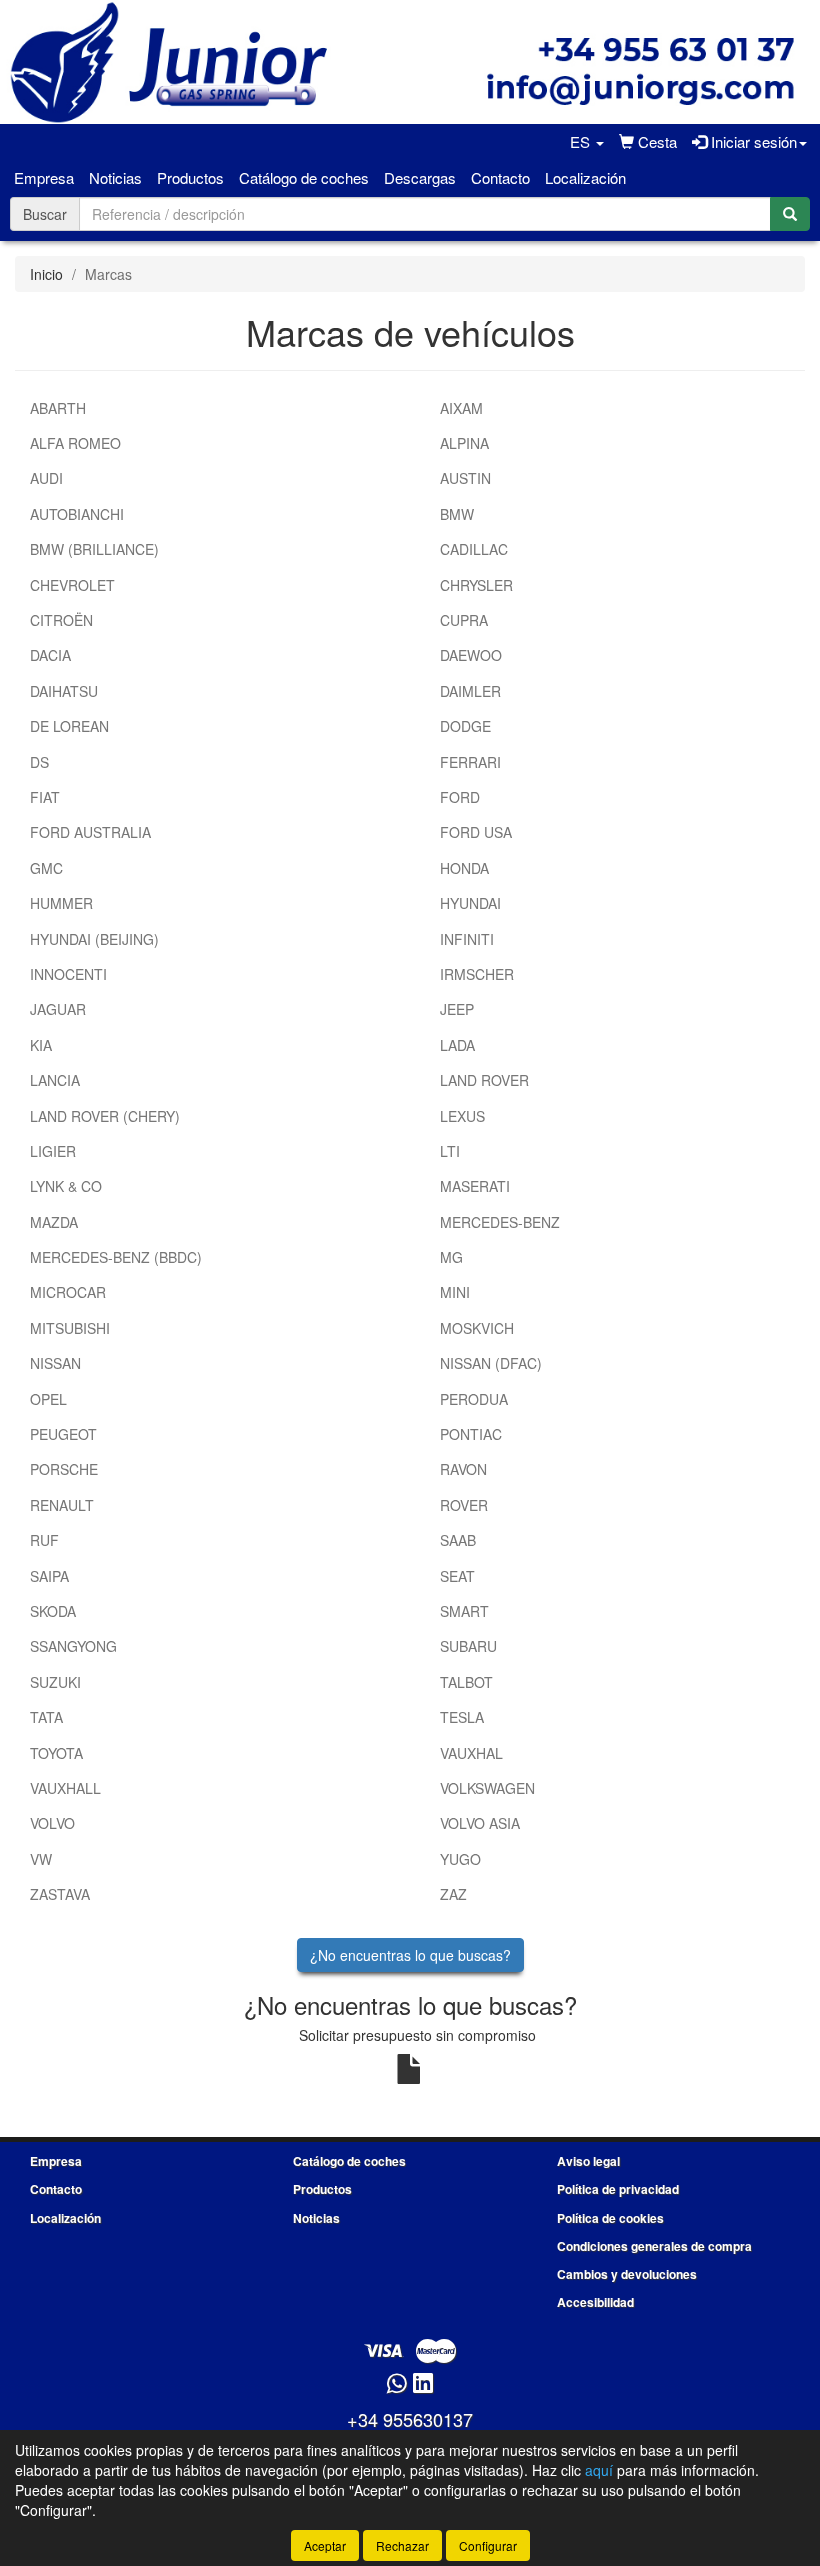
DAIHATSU (64, 691)
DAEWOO (471, 655)
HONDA (464, 868)
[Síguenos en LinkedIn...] (423, 2384)
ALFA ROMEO (75, 443)
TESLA (462, 1717)
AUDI (46, 478)
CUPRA (464, 620)
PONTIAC (471, 1434)
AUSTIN (465, 478)
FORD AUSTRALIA (90, 832)
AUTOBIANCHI (77, 514)
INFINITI (467, 939)
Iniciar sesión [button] (752, 141)
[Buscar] (790, 214)
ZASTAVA (60, 1894)
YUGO (460, 1859)
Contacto (500, 177)
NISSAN (55, 1363)
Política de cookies (610, 2218)
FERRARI (470, 762)
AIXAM (461, 408)
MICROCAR (68, 1292)
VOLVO (52, 1823)
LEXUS (462, 1116)
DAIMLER (470, 691)
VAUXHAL (471, 1753)
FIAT (45, 797)
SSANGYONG (73, 1646)
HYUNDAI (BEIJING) (94, 939)
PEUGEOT (63, 1434)
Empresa (44, 177)
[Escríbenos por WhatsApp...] (396, 2384)
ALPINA (464, 443)
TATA (46, 1717)
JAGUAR (58, 1009)
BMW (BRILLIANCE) (94, 549)
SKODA (53, 1611)
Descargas (420, 177)
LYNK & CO (66, 1186)
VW (41, 1859)
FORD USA (476, 832)
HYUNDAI (470, 903)
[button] (586, 142)
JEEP (457, 1009)
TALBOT (466, 1682)
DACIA (50, 655)
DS (39, 762)
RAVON (463, 1469)
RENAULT (62, 1505)
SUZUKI (55, 1682)
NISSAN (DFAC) (491, 1363)
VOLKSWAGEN (487, 1788)
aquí (599, 2470)
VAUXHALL (65, 1788)
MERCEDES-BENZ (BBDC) (116, 1257)
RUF (44, 1540)
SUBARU (468, 1646)
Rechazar (402, 2545)
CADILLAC (474, 549)
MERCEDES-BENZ (500, 1222)
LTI (450, 1151)
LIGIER (53, 1151)
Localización (585, 177)
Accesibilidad (595, 2302)
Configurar (488, 2545)
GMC (46, 868)
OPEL (48, 1399)
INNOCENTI (68, 974)
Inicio (46, 274)
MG (451, 1257)
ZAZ (453, 1894)
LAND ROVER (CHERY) (105, 1116)
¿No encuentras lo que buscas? (410, 1955)
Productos (190, 177)
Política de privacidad (618, 2189)
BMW (457, 514)
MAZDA (54, 1222)
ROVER (464, 1505)
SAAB (458, 1540)
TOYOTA (56, 1753)
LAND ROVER (484, 1080)
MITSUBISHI (70, 1328)
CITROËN (61, 620)
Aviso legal (588, 2161)
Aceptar (325, 2545)
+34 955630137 (410, 2419)
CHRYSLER (476, 585)
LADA (457, 1045)
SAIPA (49, 1576)
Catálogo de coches (304, 177)
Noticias (115, 177)
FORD (460, 797)
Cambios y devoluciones (627, 2274)
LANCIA (55, 1080)
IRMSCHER (477, 974)
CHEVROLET (72, 585)
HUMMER (61, 903)
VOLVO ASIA (480, 1823)
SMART (464, 1611)
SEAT (457, 1576)
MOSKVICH (477, 1328)
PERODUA (474, 1399)
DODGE (465, 726)
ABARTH (58, 408)
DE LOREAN (69, 726)
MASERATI (475, 1186)
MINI (455, 1292)
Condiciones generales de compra (654, 2246)
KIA (41, 1045)
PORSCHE (64, 1469)
